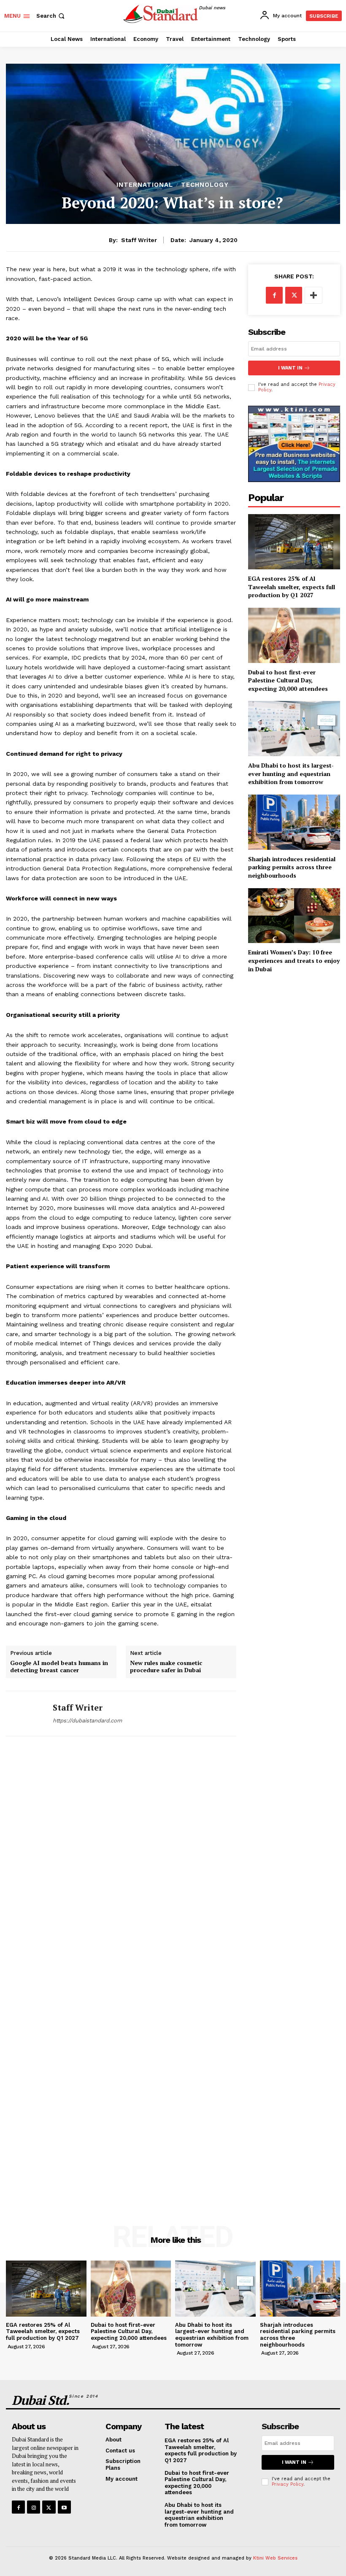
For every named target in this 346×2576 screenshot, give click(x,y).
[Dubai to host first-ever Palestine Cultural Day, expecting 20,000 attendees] (294, 635)
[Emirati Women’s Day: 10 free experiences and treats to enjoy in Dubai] (294, 916)
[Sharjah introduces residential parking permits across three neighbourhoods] (294, 822)
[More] (314, 295)
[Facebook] (274, 295)
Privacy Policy (288, 2484)
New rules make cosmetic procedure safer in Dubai (166, 1667)
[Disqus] (121, 1863)
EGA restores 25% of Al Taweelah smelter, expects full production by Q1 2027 (292, 587)
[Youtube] (64, 2507)
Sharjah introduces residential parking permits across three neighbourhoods (292, 867)
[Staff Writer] (26, 1714)
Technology (205, 185)
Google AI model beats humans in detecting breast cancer (59, 1667)
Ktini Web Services (275, 2558)
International (145, 185)
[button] (51, 16)
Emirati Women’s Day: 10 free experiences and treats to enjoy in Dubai (294, 960)
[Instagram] (34, 2507)
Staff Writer (139, 240)
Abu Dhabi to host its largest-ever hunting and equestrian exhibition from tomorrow (291, 773)
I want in (290, 368)
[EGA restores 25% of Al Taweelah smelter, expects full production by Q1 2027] (294, 542)
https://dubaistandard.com (87, 1720)
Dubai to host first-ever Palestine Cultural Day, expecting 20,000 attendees (288, 680)
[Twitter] (294, 295)
